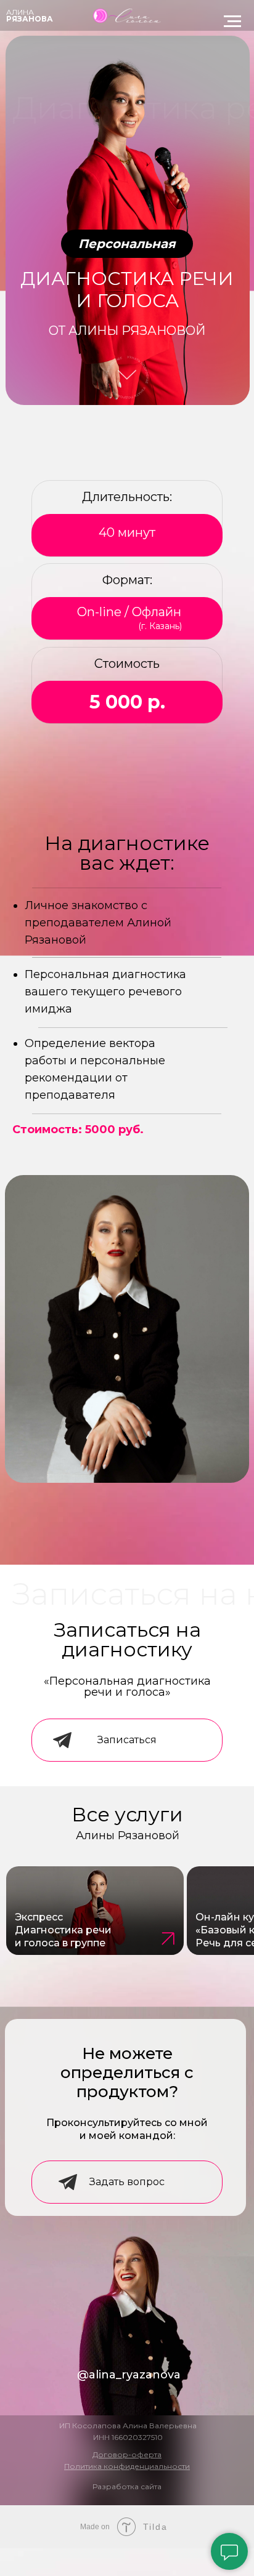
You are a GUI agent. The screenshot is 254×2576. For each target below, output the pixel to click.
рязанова (30, 19)
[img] (95, 1911)
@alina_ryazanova (129, 2375)
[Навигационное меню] (232, 22)
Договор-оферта (127, 2454)
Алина (20, 12)
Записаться (127, 1740)
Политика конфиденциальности (127, 2466)
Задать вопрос (127, 2182)
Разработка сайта (127, 2486)
